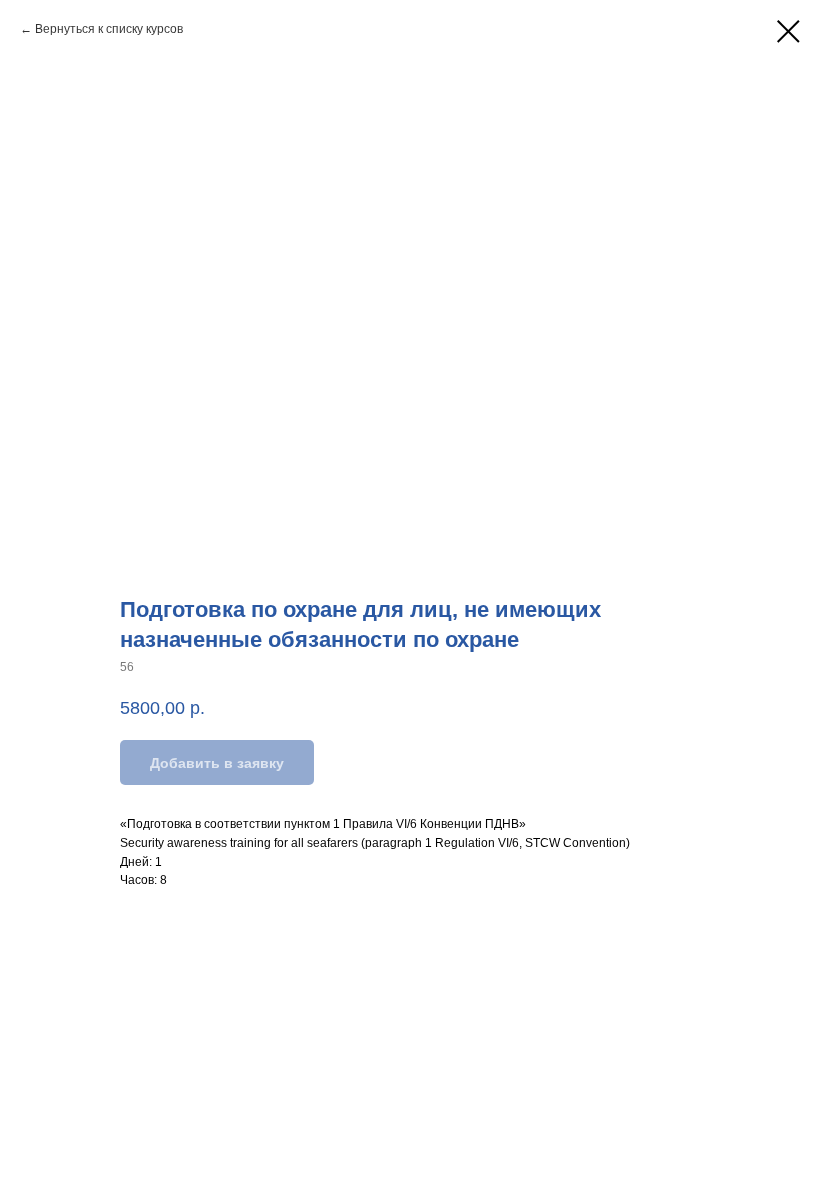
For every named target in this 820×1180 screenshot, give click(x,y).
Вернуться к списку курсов (109, 29)
